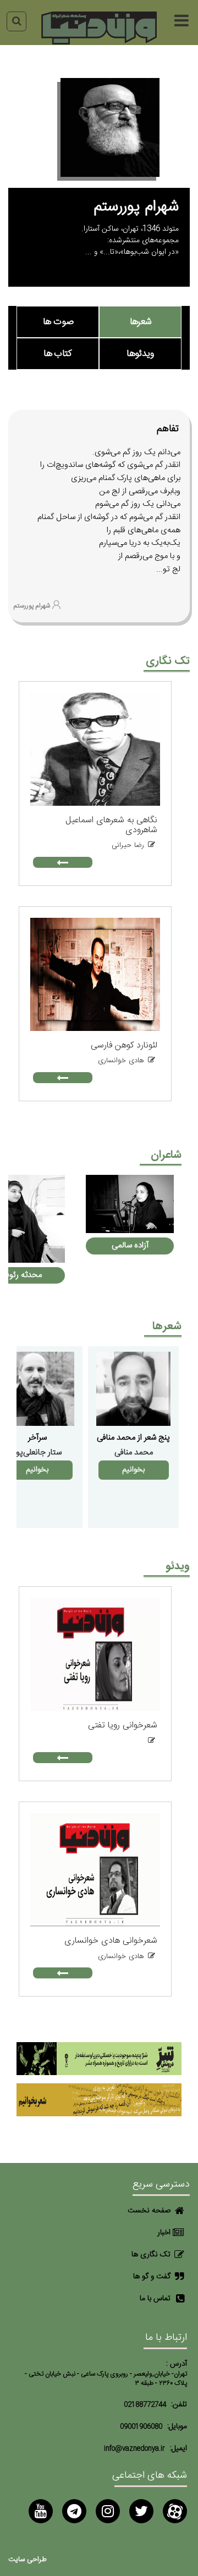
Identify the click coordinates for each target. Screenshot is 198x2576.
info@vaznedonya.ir (134, 2449)
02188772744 (145, 2405)
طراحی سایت (28, 2560)
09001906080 (141, 2427)
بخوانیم (133, 1470)
